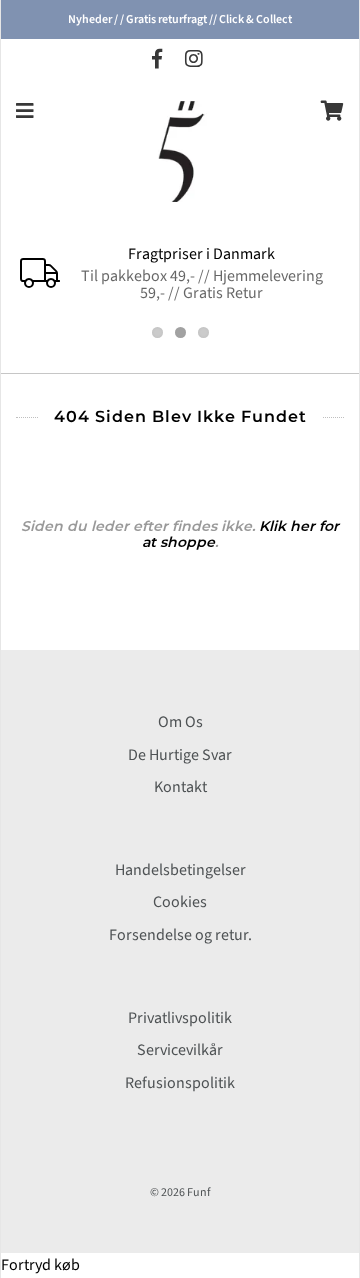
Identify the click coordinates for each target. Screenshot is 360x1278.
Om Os (180, 722)
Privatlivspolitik (180, 1018)
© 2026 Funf (180, 1192)
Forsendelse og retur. (180, 935)
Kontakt (180, 787)
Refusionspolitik (180, 1083)
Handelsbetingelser (180, 870)
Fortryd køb (40, 1265)
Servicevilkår (180, 1050)
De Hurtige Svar (180, 755)
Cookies (180, 902)
